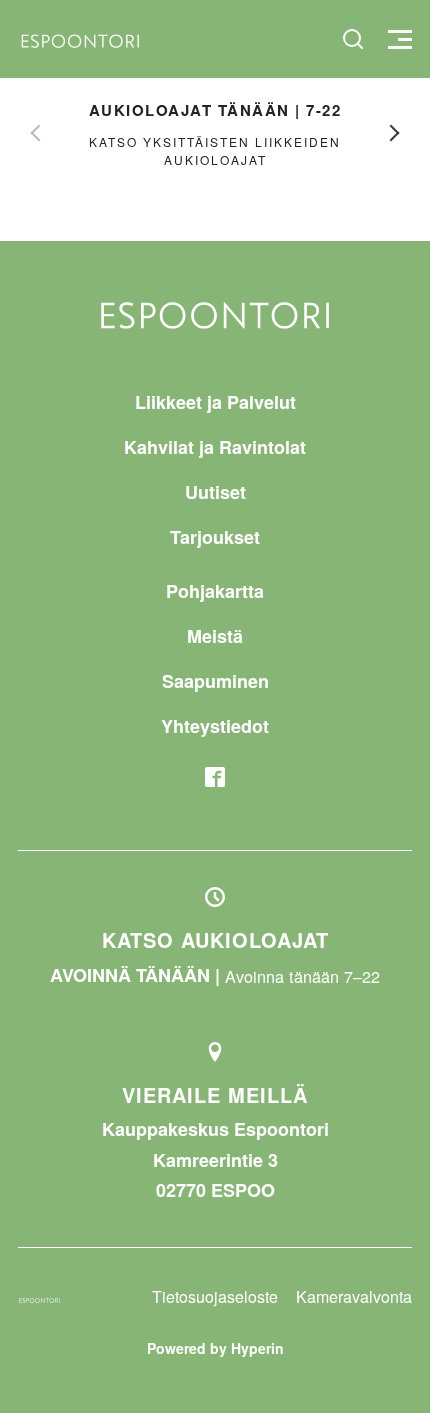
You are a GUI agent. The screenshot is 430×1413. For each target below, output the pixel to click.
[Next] (395, 133)
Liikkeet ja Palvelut (215, 402)
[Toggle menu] (397, 39)
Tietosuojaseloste (215, 1296)
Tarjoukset (215, 537)
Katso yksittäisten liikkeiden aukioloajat (215, 150)
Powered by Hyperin (215, 1348)
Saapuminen (215, 681)
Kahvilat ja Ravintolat (215, 447)
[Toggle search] (353, 39)
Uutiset (215, 492)
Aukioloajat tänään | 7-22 (215, 110)
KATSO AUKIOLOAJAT (215, 939)
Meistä (215, 636)
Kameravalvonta (354, 1296)
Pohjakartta (215, 591)
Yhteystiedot (215, 726)
